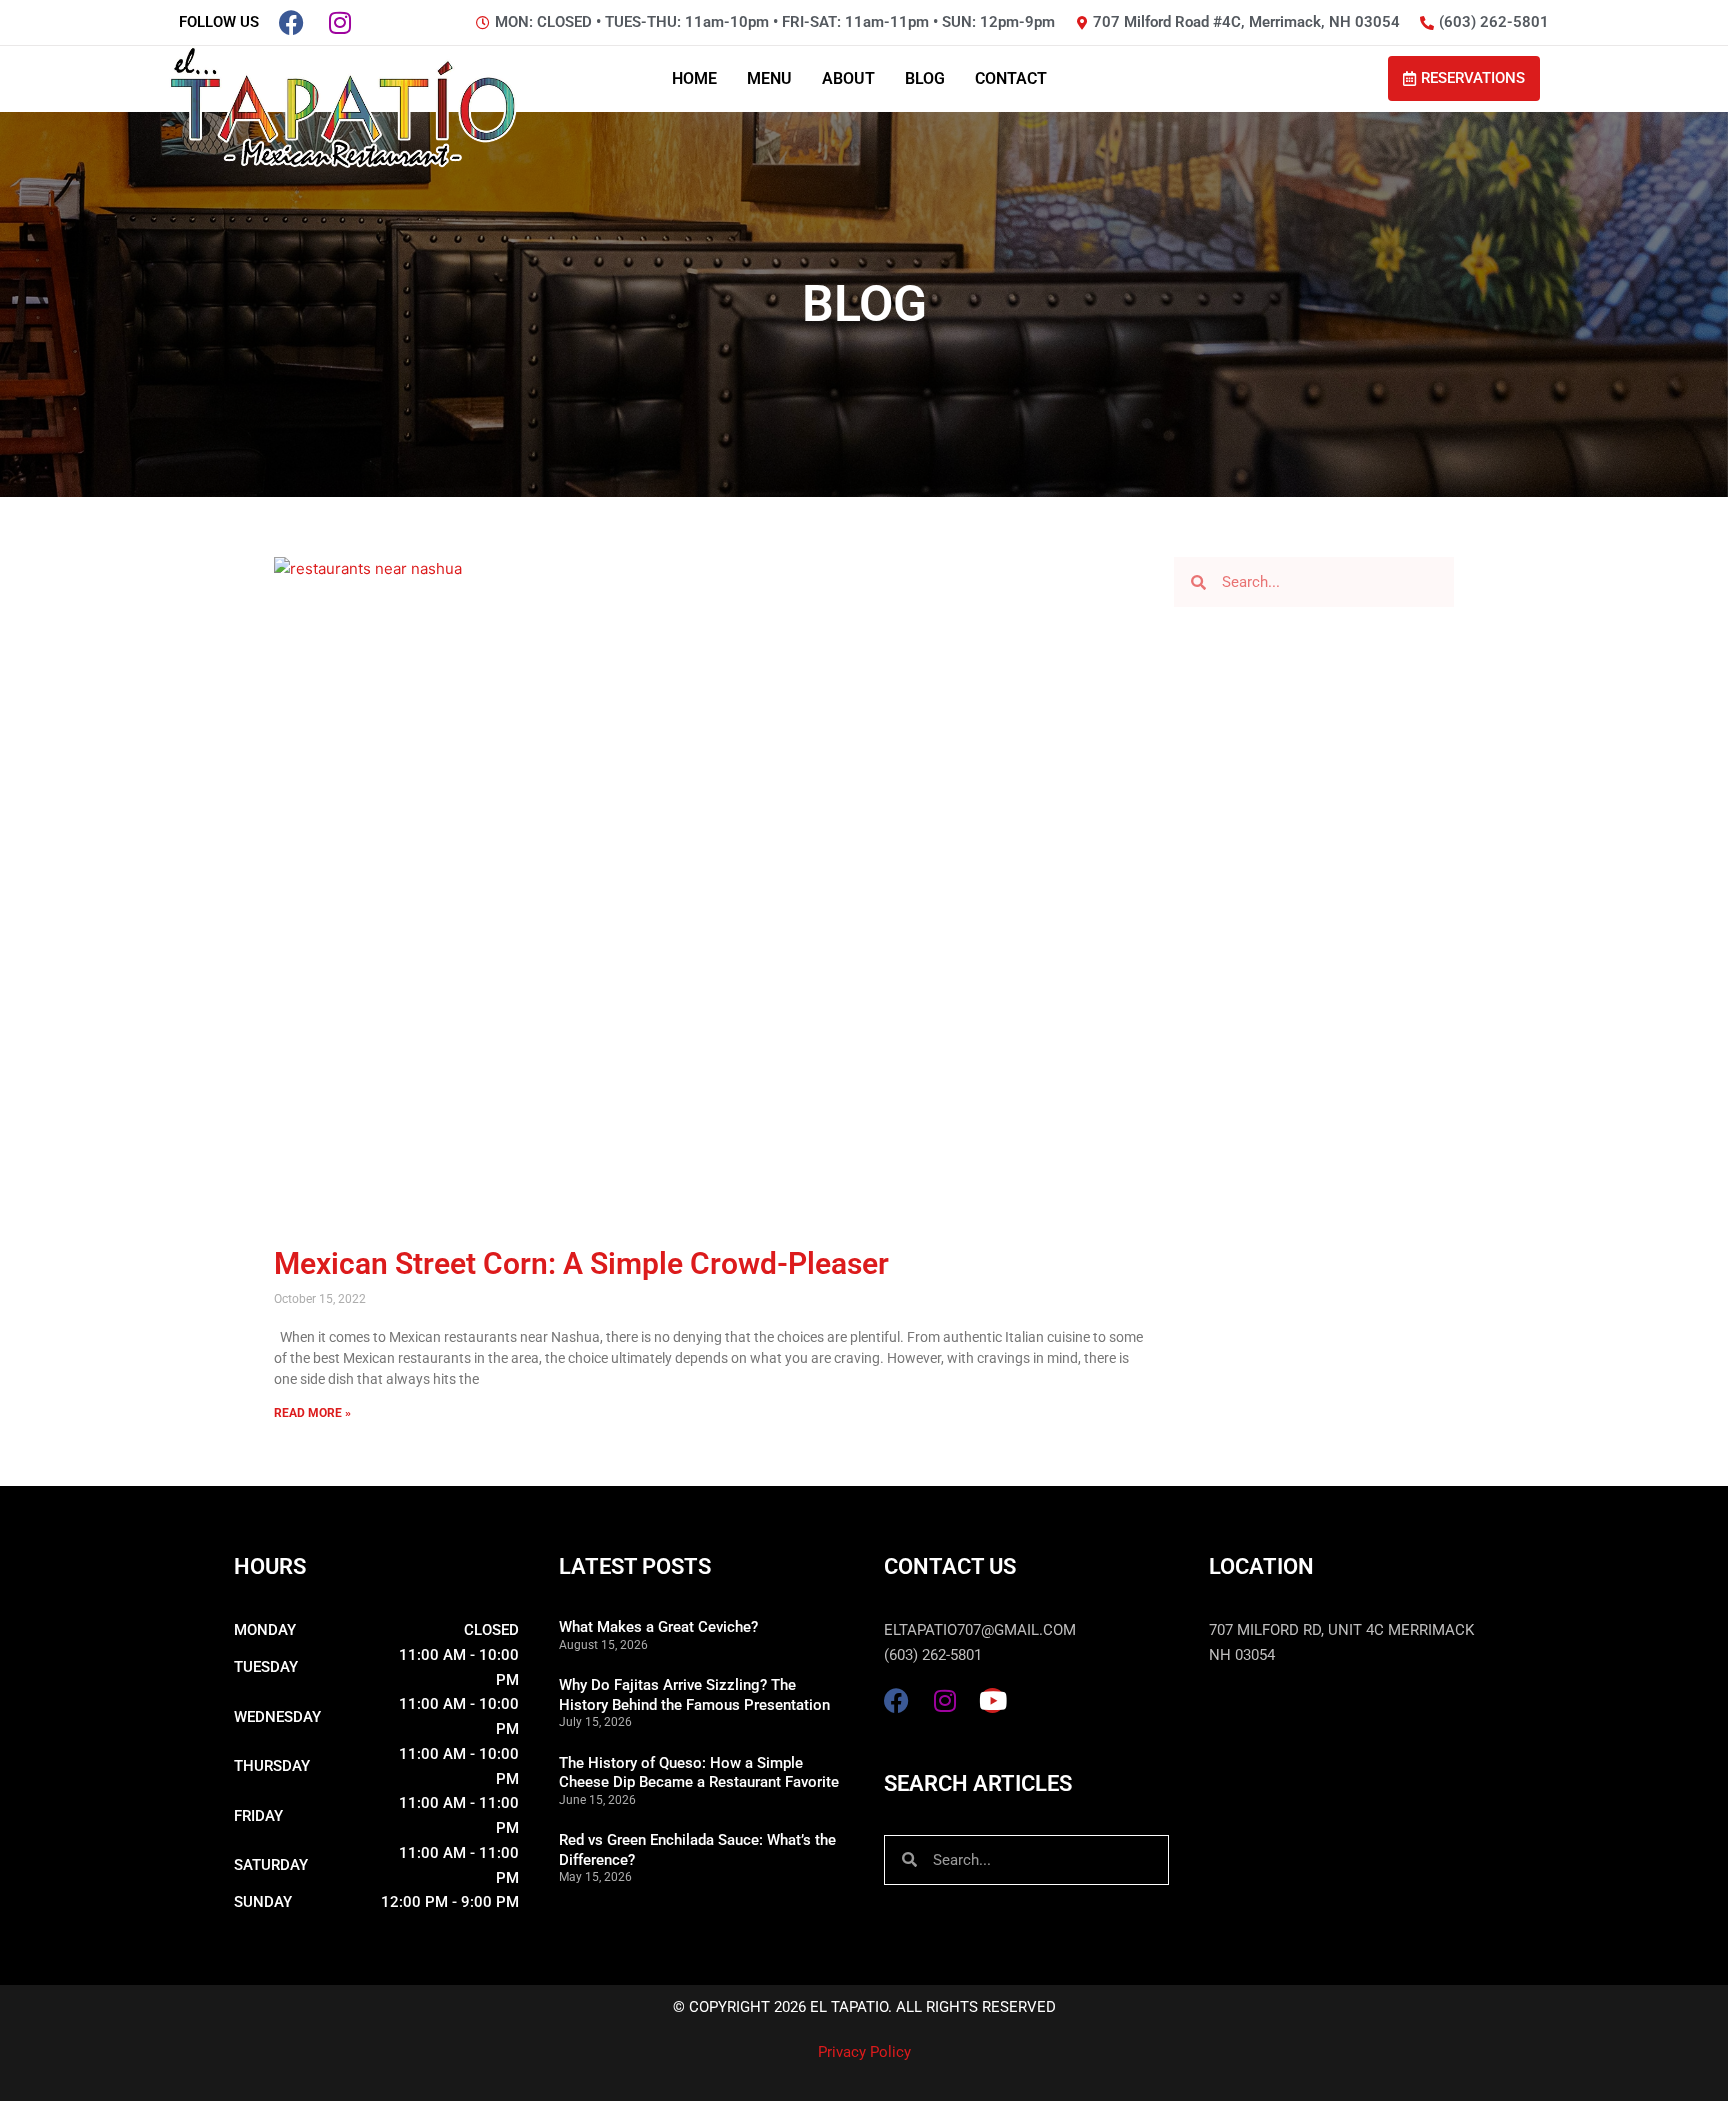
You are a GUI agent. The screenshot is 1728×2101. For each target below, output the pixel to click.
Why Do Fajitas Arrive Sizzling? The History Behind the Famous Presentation (694, 1695)
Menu (769, 78)
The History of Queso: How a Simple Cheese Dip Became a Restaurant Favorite (699, 1773)
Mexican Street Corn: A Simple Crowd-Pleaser (581, 1263)
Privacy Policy (864, 2052)
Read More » (312, 1413)
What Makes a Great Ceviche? (658, 1627)
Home (694, 78)
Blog (925, 78)
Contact (1011, 78)
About (848, 78)
